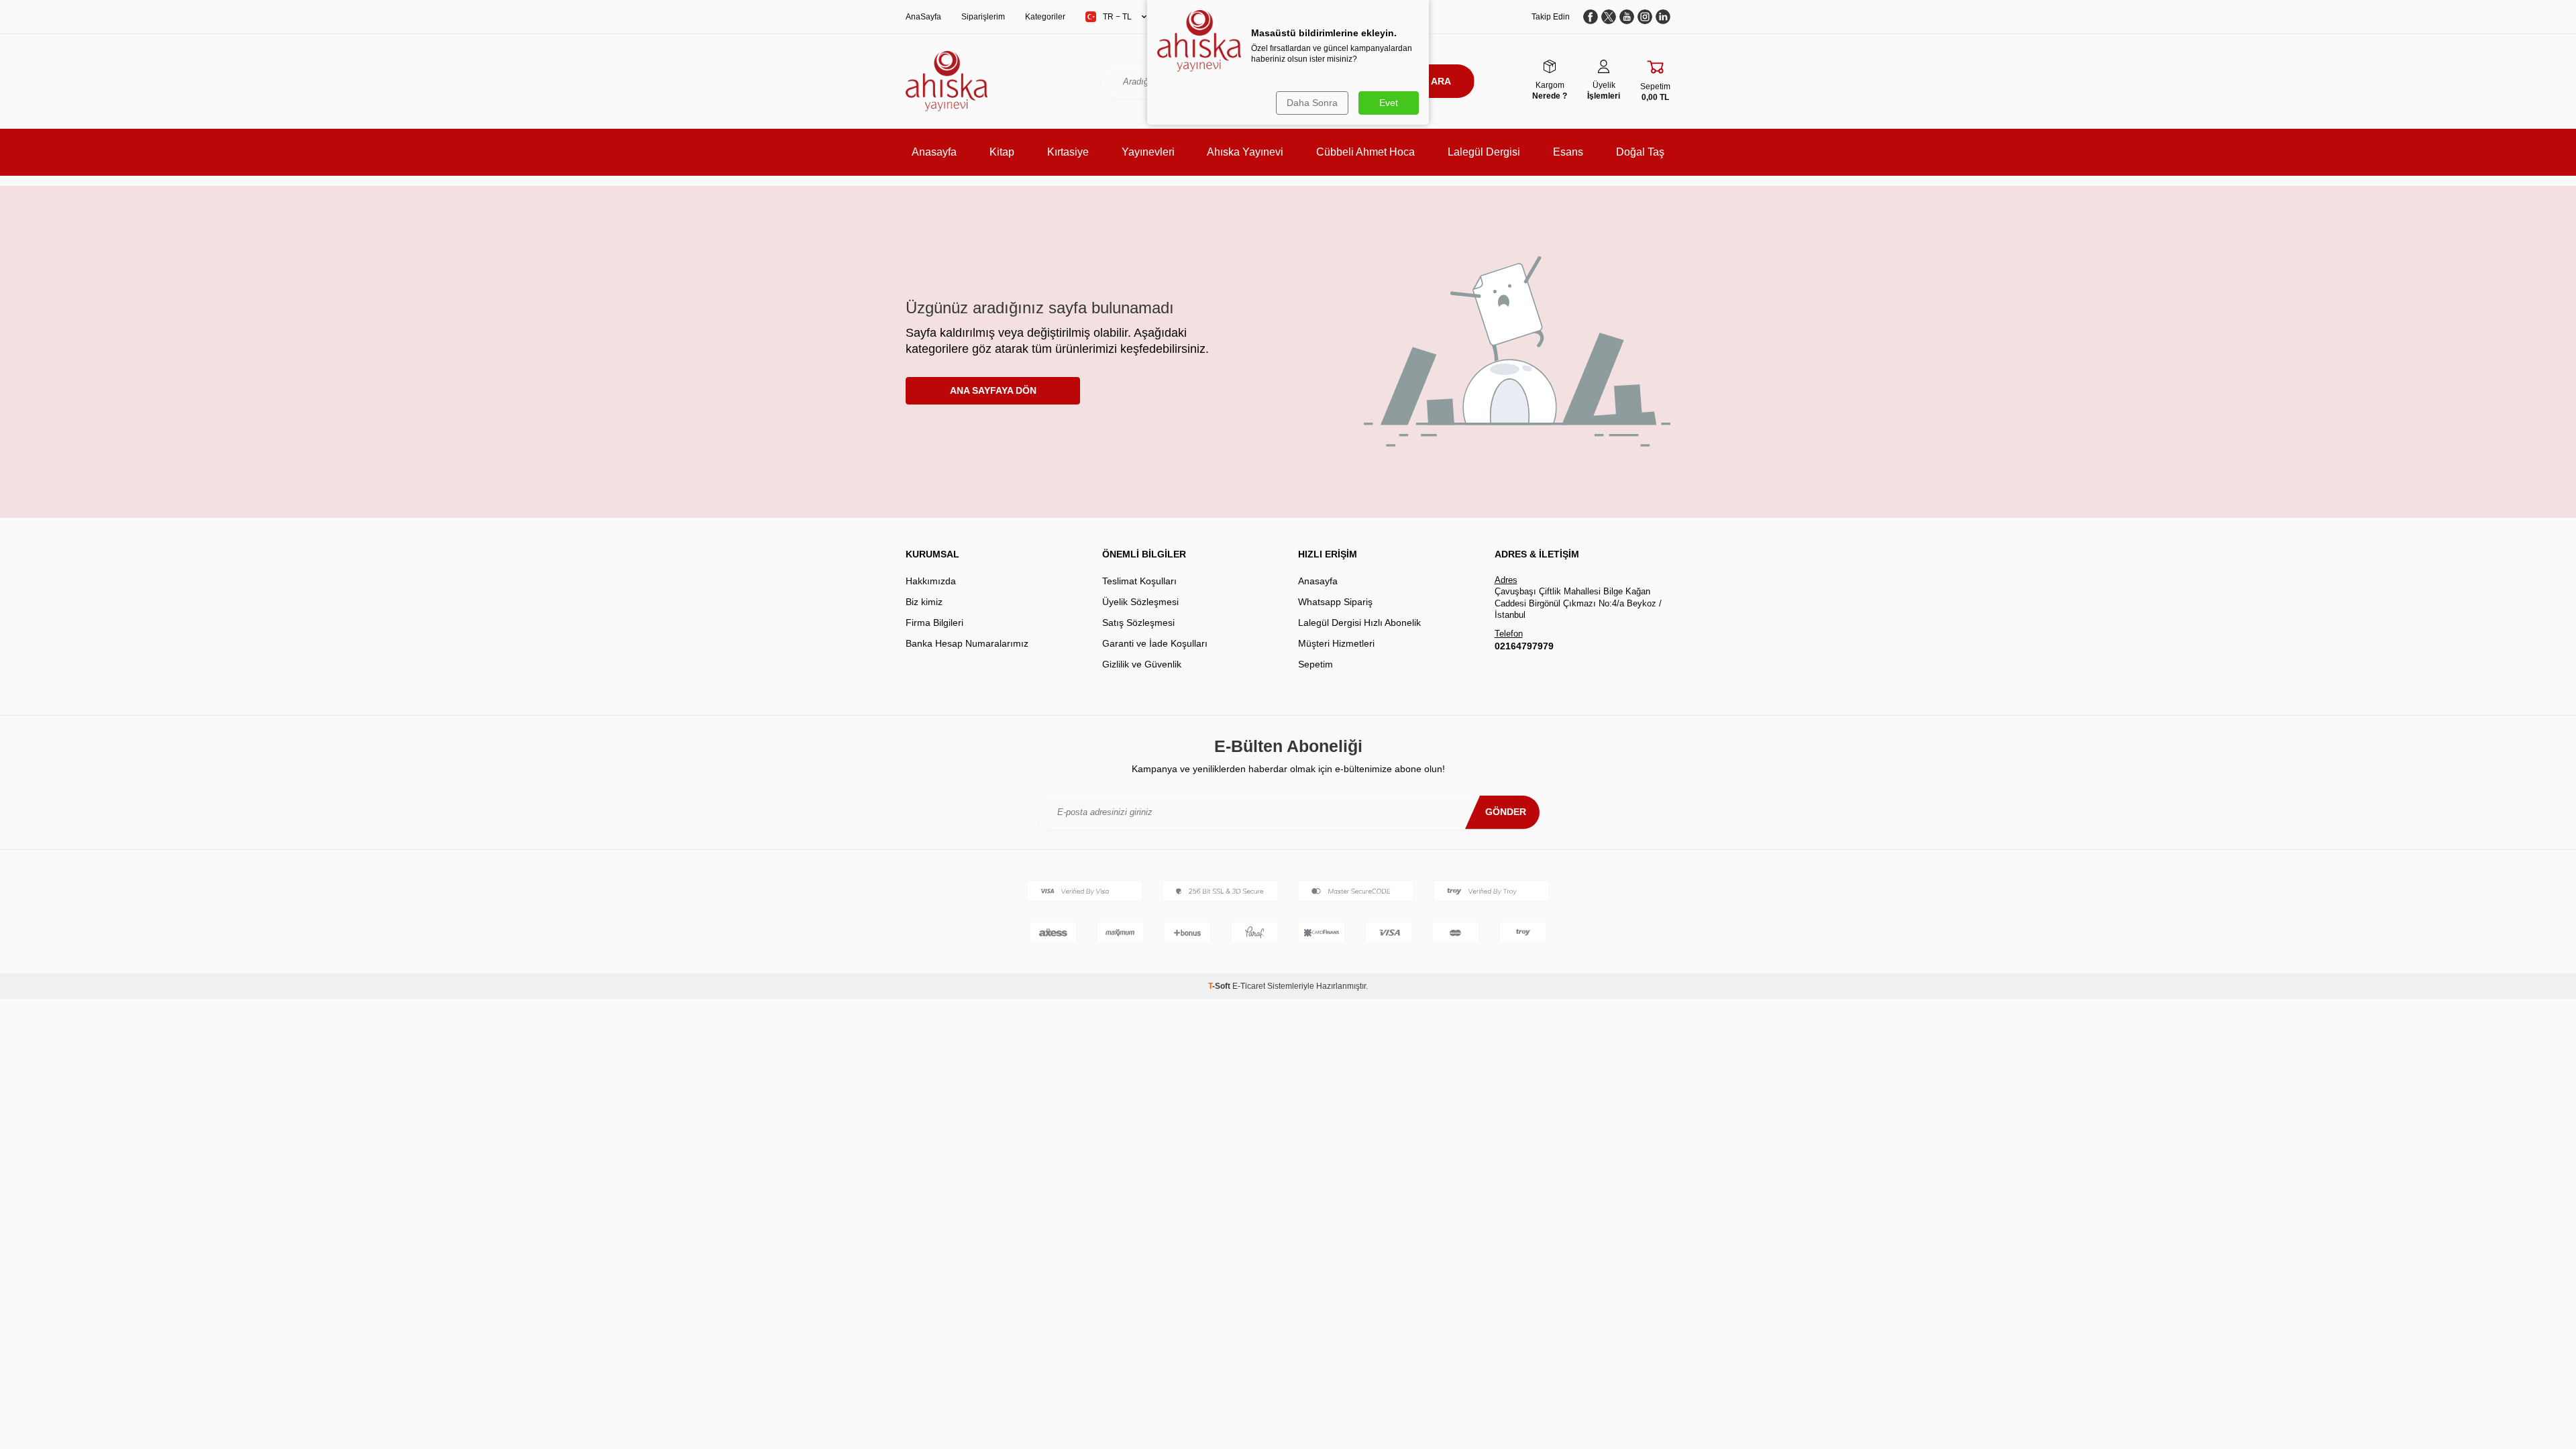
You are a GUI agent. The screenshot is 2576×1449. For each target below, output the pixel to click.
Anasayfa (934, 152)
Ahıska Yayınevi (1245, 152)
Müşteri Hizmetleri (1336, 643)
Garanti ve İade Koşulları (1155, 643)
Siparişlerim (983, 17)
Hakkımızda (931, 581)
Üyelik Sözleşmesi (1140, 602)
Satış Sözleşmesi (1138, 623)
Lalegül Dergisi (1484, 152)
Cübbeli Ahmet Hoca (1365, 152)
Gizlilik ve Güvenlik (1142, 664)
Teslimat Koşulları (1139, 581)
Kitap (1002, 152)
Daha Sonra (1312, 103)
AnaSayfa (923, 17)
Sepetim (1316, 664)
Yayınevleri (1148, 152)
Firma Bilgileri (934, 623)
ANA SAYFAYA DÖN (993, 390)
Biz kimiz (924, 602)
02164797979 (1524, 646)
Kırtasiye (1068, 152)
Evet (1389, 103)
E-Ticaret (1249, 986)
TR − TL (1117, 17)
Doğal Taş (1640, 152)
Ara (1441, 81)
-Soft (1220, 986)
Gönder (1506, 812)
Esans (1568, 152)
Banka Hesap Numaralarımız (967, 643)
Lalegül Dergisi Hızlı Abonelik (1359, 623)
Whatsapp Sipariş (1335, 602)
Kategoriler (1045, 17)
